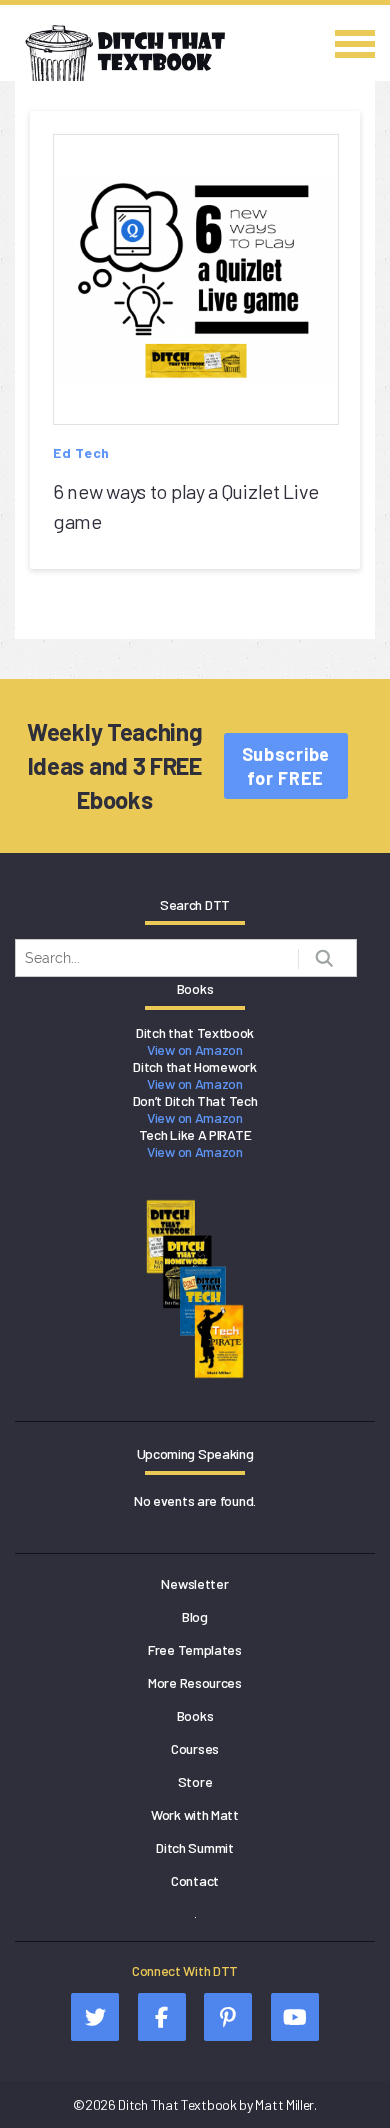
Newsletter (194, 1583)
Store (195, 1781)
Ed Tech (81, 452)
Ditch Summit (194, 1847)
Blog (195, 1616)
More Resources (195, 1682)
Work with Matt (195, 1814)
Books (195, 1715)
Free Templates (195, 1649)
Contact (195, 1880)
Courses (195, 1748)
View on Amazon (195, 1049)
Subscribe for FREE (286, 766)
